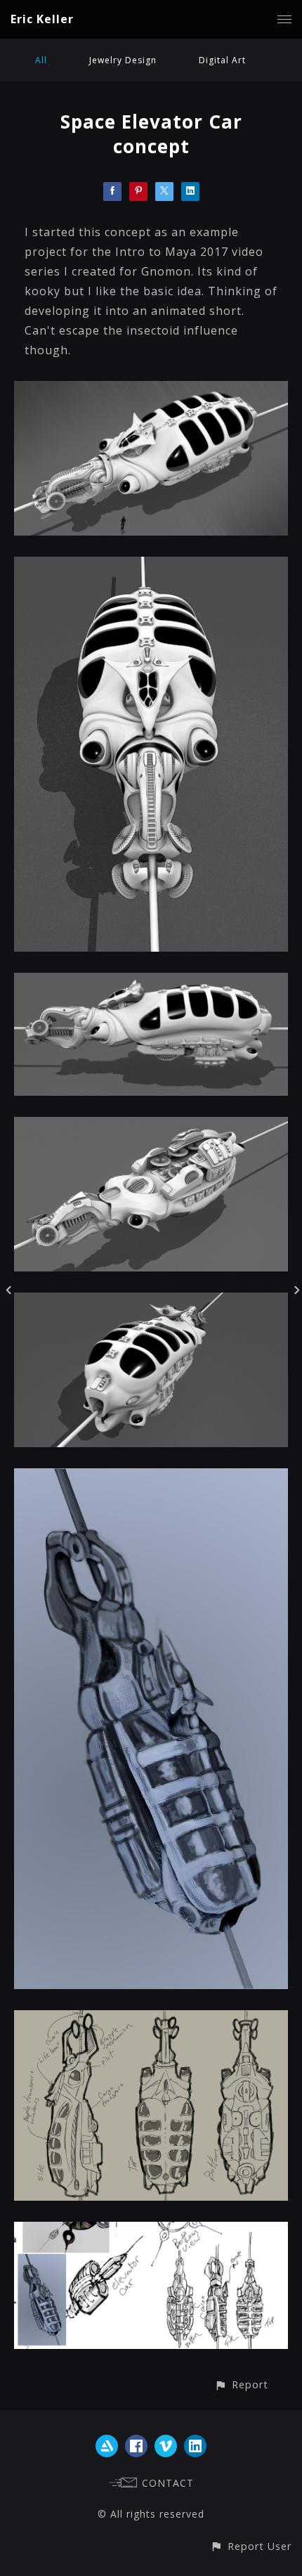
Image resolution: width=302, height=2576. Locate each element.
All (41, 60)
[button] (241, 2384)
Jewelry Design (123, 60)
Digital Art (222, 60)
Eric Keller (42, 19)
